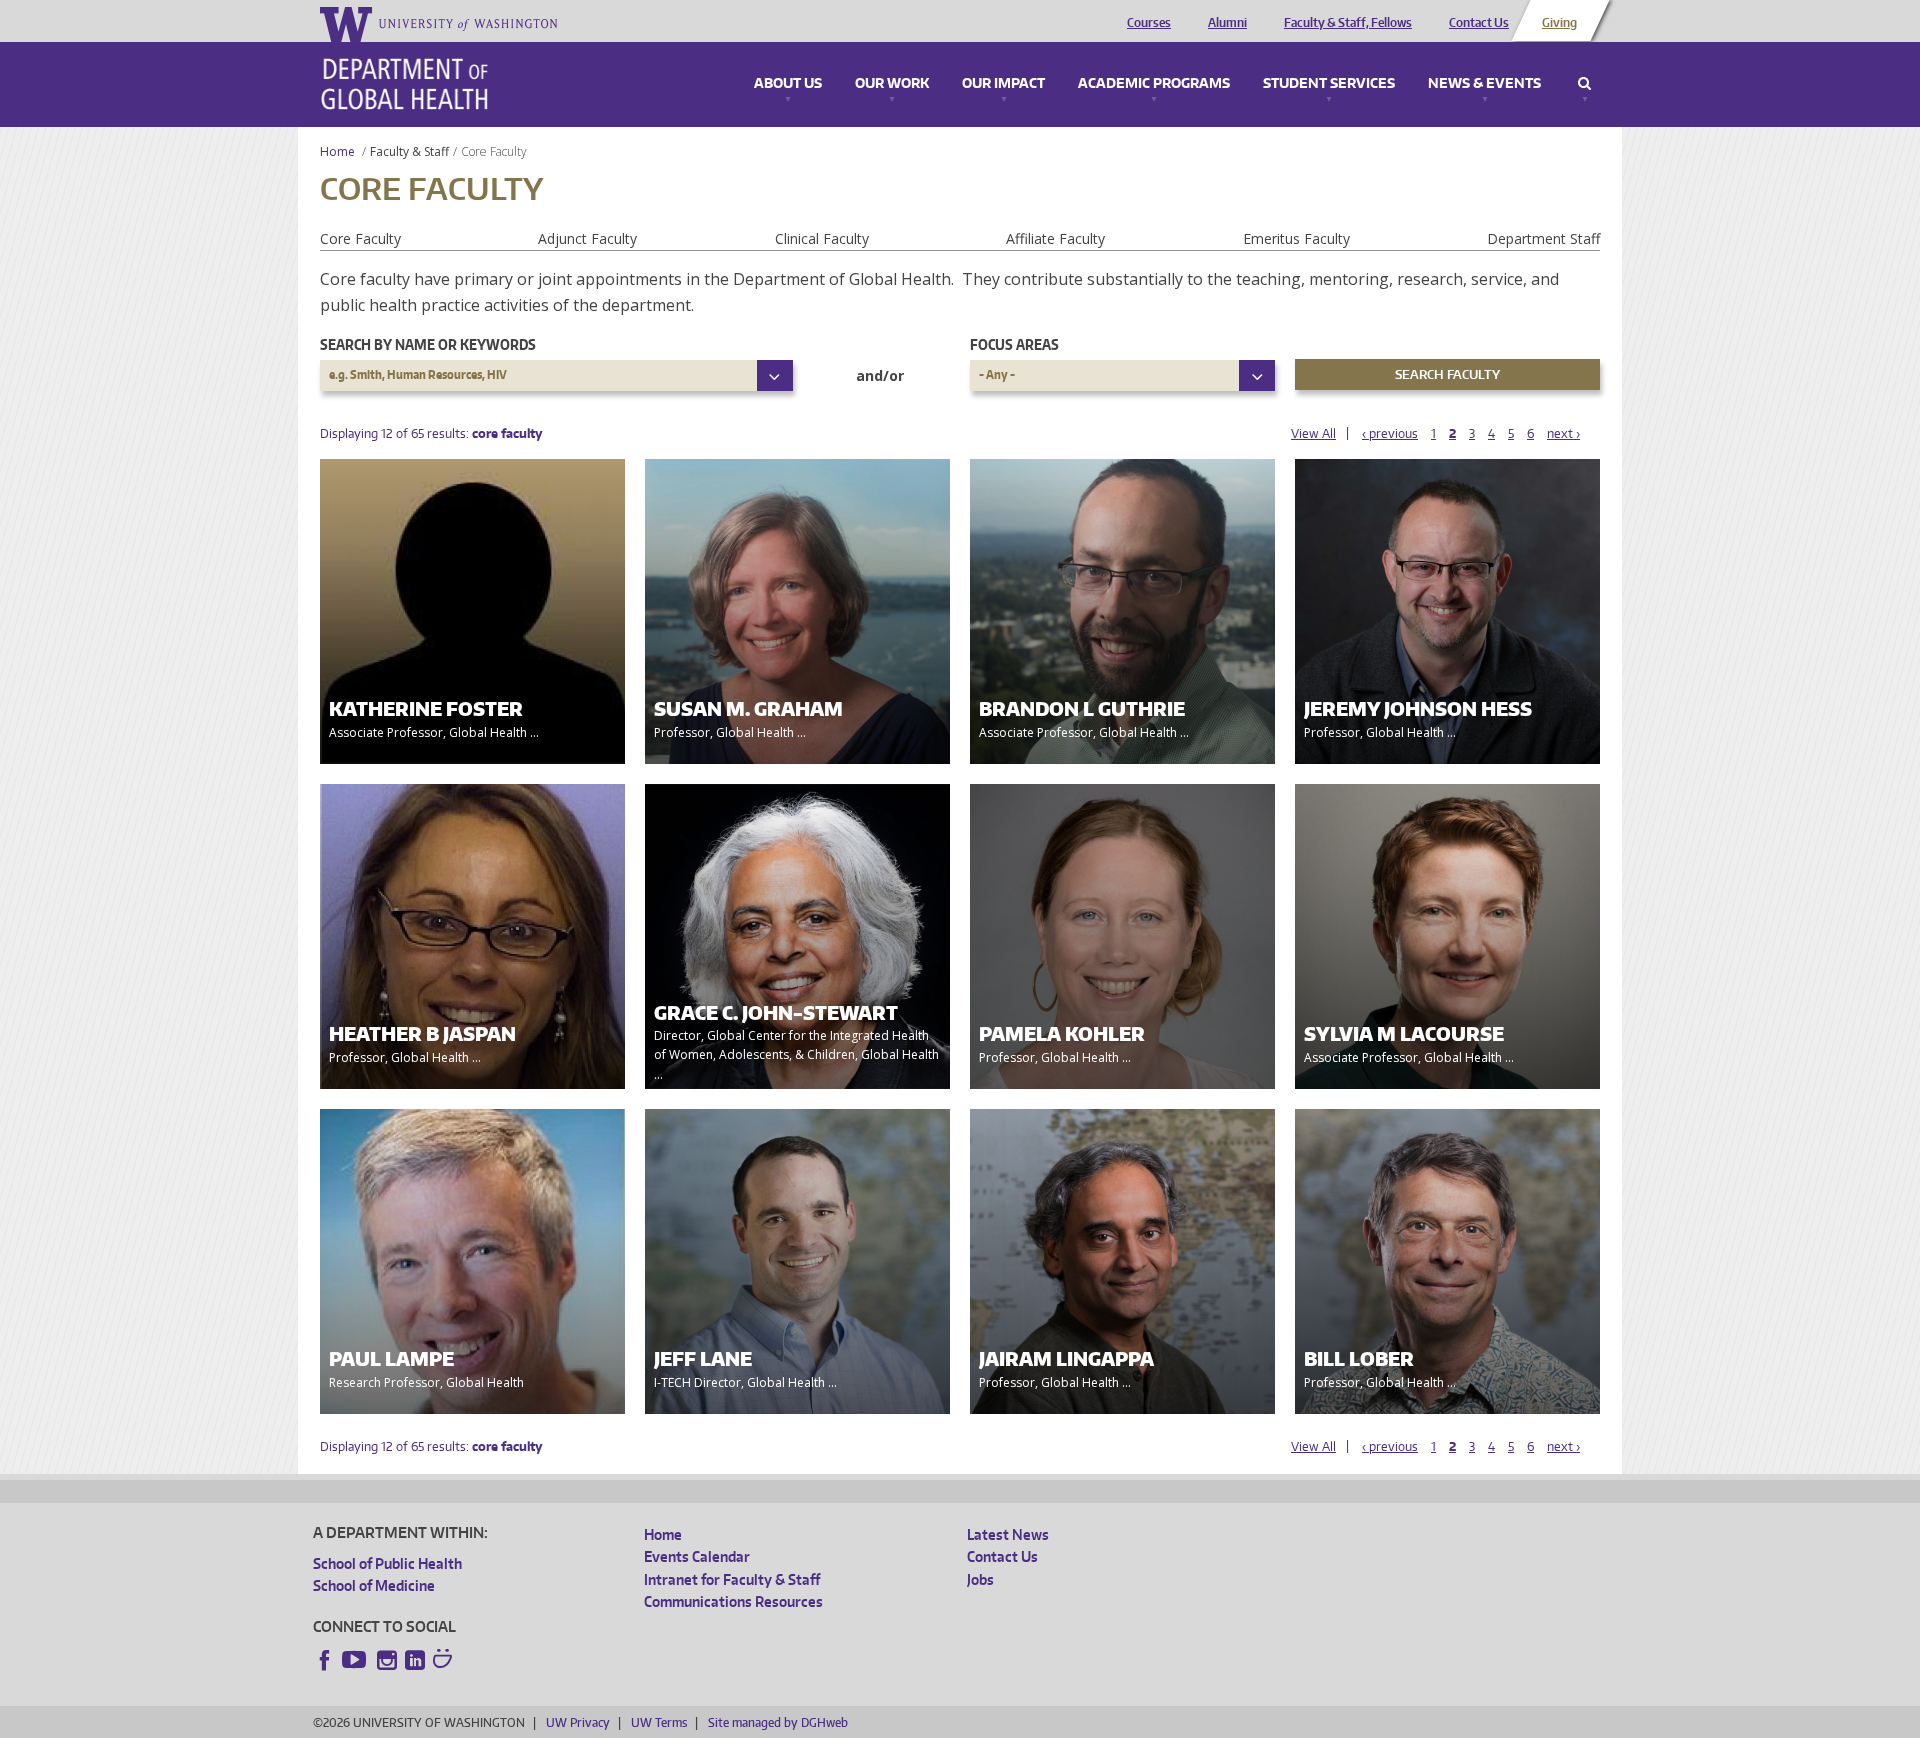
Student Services (1329, 84)
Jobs (980, 1579)
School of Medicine (374, 1585)
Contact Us (1479, 23)
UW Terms (659, 1722)
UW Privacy (578, 1722)
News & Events (1484, 84)
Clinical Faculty (822, 238)
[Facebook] (325, 1660)
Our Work (892, 84)
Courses (1149, 23)
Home (337, 151)
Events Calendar (697, 1556)
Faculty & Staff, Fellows (1348, 23)
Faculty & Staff (409, 151)
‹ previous (1390, 433)
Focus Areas (1014, 344)
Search (1584, 84)
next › (1563, 433)
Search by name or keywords (428, 344)
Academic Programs (1154, 84)
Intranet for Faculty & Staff (732, 1579)
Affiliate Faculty (1055, 238)
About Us (788, 84)
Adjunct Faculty (587, 238)
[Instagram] (387, 1660)
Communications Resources (733, 1601)
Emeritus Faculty (1296, 238)
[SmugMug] (445, 1661)
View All (1313, 433)
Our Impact (1003, 84)
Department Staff (1543, 238)
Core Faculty (360, 238)
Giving (1559, 23)
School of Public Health (387, 1563)
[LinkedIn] (415, 1660)
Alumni (1227, 23)
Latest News (1008, 1534)
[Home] (404, 84)
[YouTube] (356, 1660)
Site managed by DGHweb (778, 1722)
